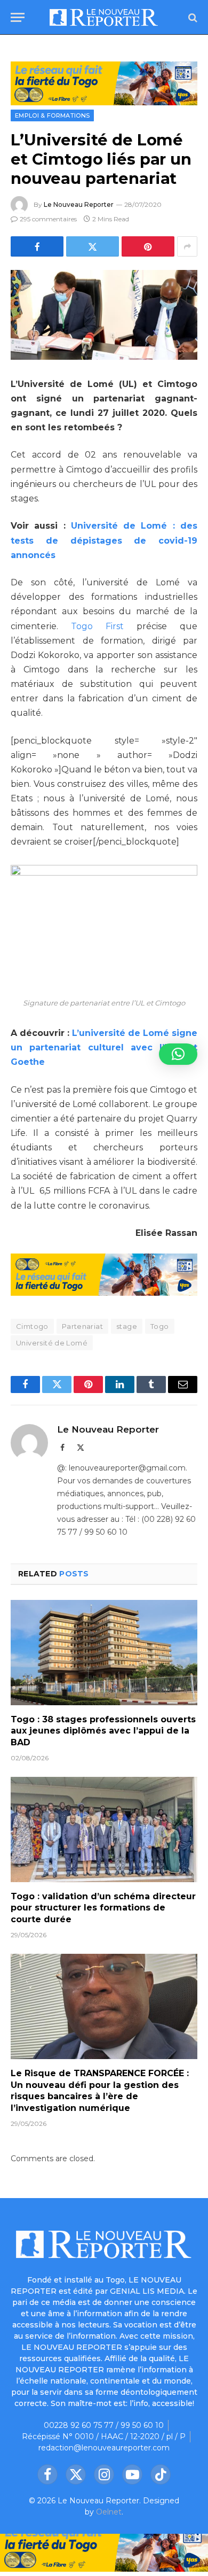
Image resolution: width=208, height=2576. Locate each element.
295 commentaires (48, 219)
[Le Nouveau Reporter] (104, 17)
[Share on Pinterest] (148, 246)
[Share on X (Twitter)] (93, 246)
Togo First (97, 626)
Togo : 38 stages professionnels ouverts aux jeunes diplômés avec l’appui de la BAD (103, 1731)
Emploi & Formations (52, 115)
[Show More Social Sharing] (187, 246)
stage (127, 1326)
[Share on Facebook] (37, 246)
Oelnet (109, 2512)
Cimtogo (32, 1326)
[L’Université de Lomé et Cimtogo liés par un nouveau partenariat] (104, 315)
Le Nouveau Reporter (79, 204)
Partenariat (82, 1326)
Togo (160, 1326)
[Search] (192, 17)
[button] (178, 1054)
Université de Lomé (52, 1343)
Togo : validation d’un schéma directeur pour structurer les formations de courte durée (103, 1908)
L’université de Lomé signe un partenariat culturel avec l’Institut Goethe (104, 1047)
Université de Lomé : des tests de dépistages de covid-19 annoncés (104, 540)
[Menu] (18, 17)
